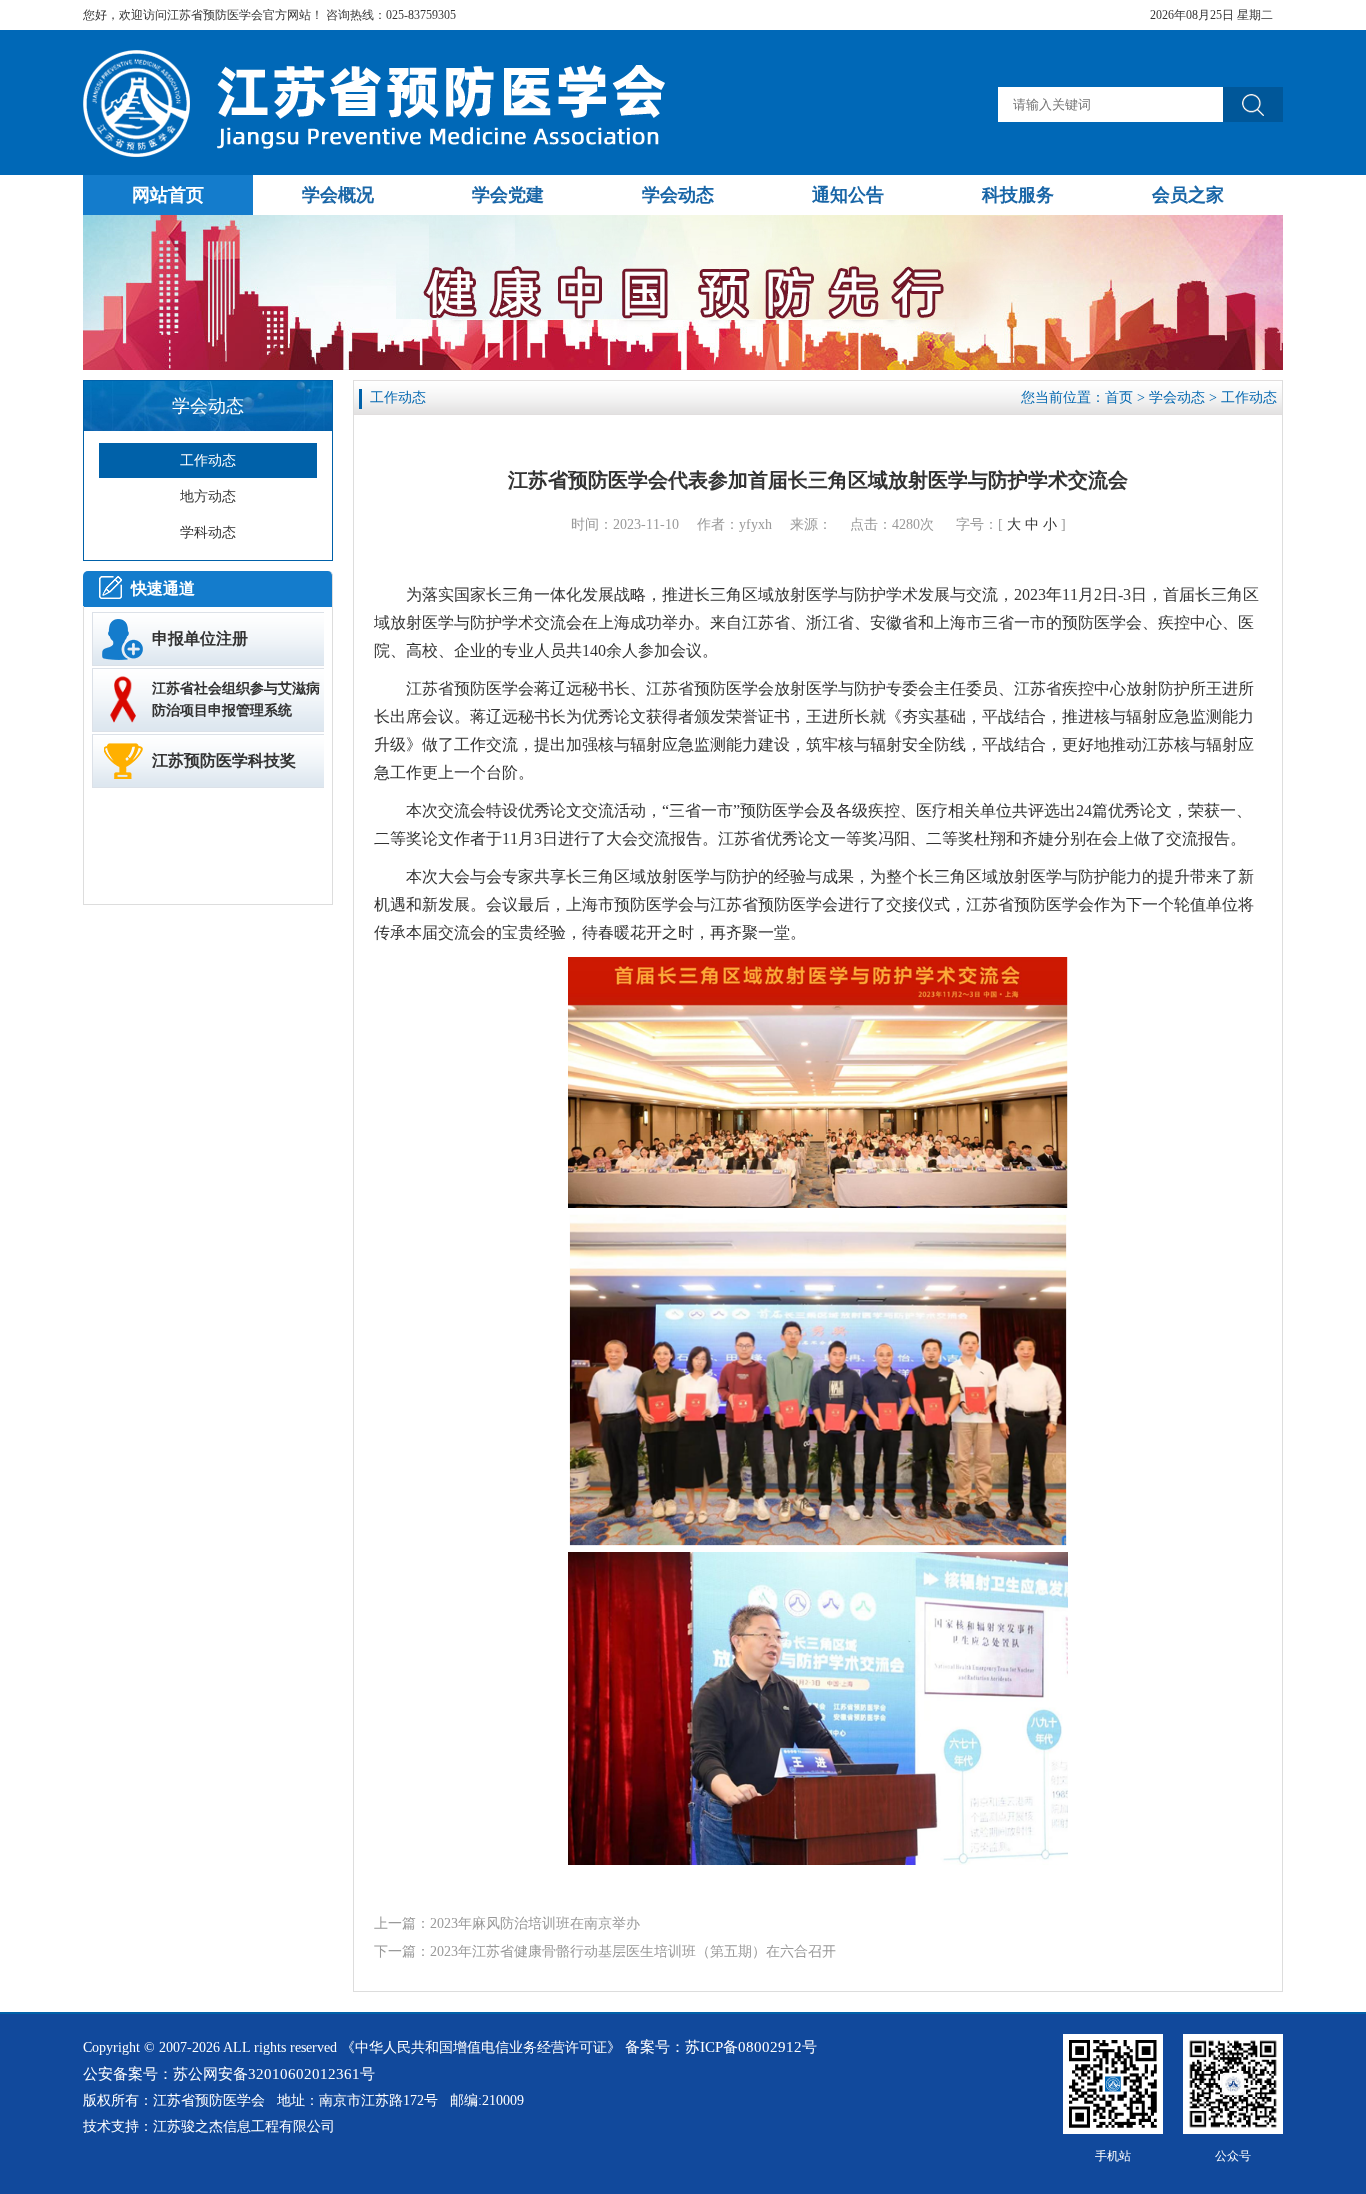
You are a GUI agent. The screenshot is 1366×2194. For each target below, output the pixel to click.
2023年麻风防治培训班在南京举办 (535, 1923)
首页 (1119, 397)
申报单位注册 (200, 638)
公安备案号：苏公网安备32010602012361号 (229, 2074)
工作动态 (1249, 397)
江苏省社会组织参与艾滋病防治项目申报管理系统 (236, 699)
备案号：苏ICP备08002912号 (721, 2047)
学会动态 (1177, 397)
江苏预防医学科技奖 (224, 760)
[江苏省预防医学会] (379, 152)
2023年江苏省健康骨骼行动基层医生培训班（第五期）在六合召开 (633, 1951)
